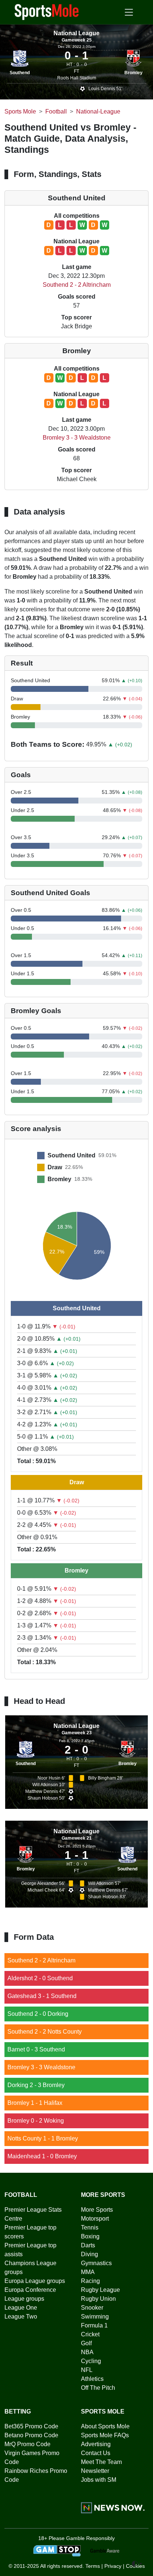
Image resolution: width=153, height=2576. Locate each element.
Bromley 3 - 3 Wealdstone (77, 438)
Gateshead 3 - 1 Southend (42, 1996)
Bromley (134, 73)
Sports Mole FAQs (105, 2435)
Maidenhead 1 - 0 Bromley (42, 2156)
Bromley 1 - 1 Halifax (35, 2103)
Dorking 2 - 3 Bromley (36, 2085)
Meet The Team (101, 2462)
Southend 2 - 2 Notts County (45, 2032)
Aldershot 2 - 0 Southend (40, 1978)
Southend (20, 73)
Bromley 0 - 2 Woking (36, 2121)
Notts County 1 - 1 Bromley (43, 2138)
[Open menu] (129, 12)
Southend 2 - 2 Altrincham (77, 285)
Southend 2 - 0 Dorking (38, 2014)
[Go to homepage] (47, 11)
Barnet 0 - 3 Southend (36, 2049)
